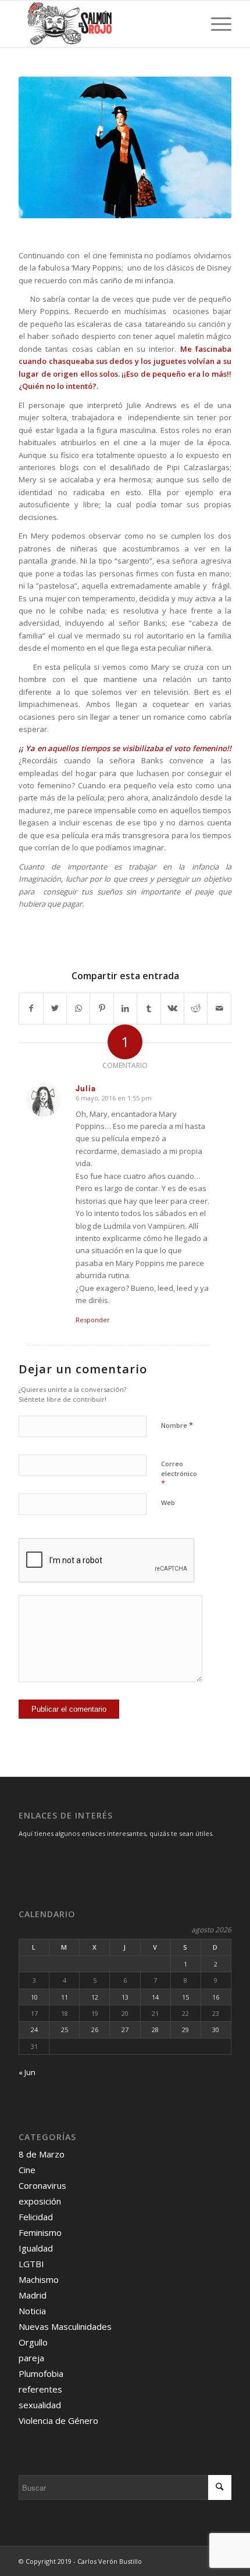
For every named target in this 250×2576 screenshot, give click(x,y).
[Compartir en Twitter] (55, 1008)
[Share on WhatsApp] (78, 1008)
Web (168, 1502)
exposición (40, 2201)
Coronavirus (42, 2185)
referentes (40, 2389)
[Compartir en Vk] (172, 1008)
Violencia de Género (58, 2420)
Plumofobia (41, 2373)
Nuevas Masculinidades (65, 2326)
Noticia (32, 2311)
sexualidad (40, 2405)
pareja (31, 2358)
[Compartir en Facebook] (31, 1008)
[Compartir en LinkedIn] (125, 1008)
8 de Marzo (42, 2154)
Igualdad (36, 2248)
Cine (27, 2170)
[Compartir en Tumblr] (149, 1008)
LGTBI (31, 2264)
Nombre (177, 1425)
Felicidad (36, 2217)
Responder (93, 1320)
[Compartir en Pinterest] (101, 1008)
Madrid (33, 2295)
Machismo (39, 2279)
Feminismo (40, 2232)
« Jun (27, 2072)
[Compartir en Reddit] (196, 1008)
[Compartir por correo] (219, 1008)
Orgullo (33, 2342)
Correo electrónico (179, 1474)
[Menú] (215, 24)
